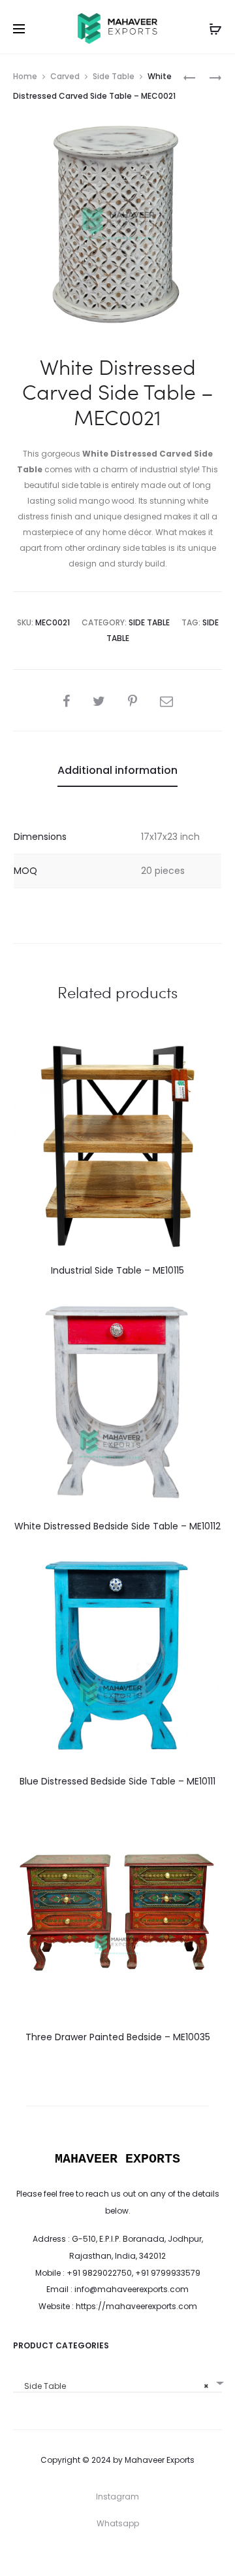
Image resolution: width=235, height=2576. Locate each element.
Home (25, 76)
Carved (65, 76)
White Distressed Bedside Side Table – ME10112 (117, 1526)
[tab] (117, 771)
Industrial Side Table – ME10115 (117, 1270)
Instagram (117, 2497)
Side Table (114, 76)
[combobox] (117, 2381)
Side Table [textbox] (114, 2386)
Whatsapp (118, 2523)
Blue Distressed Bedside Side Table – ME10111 (117, 1781)
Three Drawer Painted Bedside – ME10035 (118, 2037)
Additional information (117, 770)
